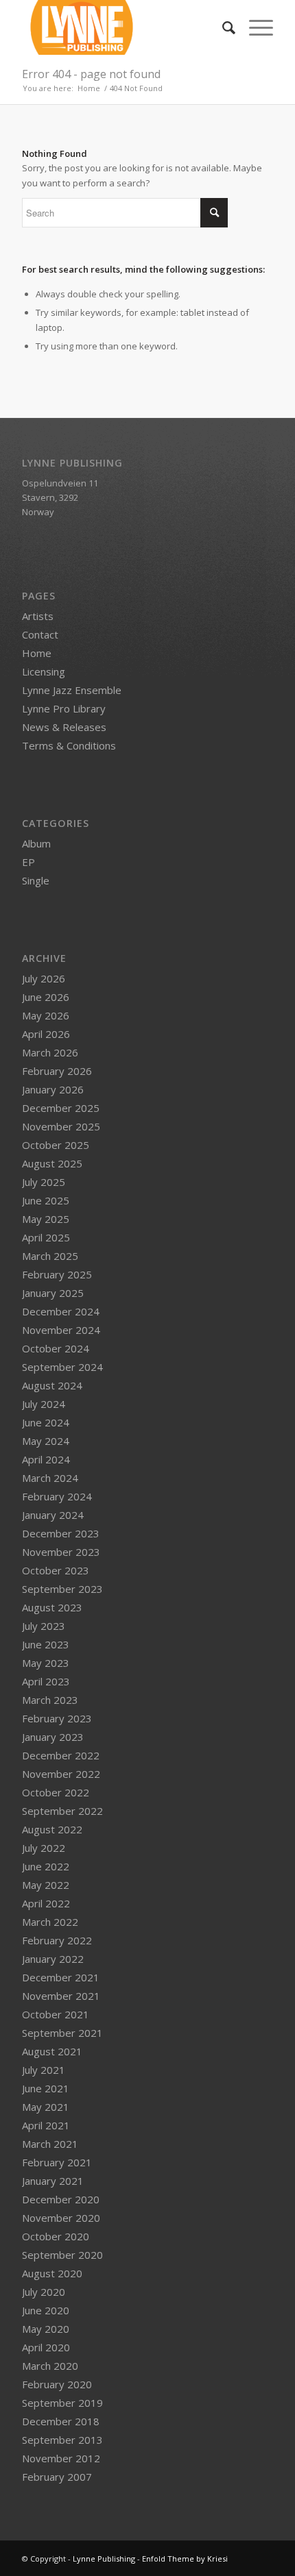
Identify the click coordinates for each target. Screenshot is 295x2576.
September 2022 (62, 1811)
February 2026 (57, 1071)
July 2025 (44, 1182)
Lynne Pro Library (64, 708)
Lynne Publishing (104, 2559)
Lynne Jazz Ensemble (72, 690)
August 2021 (52, 2051)
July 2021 (44, 2070)
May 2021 (46, 2107)
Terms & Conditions (69, 745)
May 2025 (46, 1219)
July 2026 (44, 978)
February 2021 (57, 2162)
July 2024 (44, 1404)
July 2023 (44, 1626)
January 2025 (53, 1293)
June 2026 (46, 997)
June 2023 (46, 1644)
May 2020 (46, 2329)
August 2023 (52, 1607)
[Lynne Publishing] (122, 27)
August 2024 (52, 1385)
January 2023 (53, 1737)
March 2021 (50, 2144)
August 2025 (52, 1163)
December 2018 (61, 2421)
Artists (38, 616)
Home (37, 653)
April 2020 (46, 2347)
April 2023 (46, 1681)
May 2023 (46, 1663)
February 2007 (57, 2477)
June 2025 (46, 1200)
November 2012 (61, 2458)
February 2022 (57, 1940)
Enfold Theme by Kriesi (185, 2559)
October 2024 (56, 1348)
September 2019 (62, 2403)
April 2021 (46, 2125)
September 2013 (62, 2440)
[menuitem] (222, 27)
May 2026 (46, 1015)
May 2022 (46, 1885)
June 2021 (46, 2088)
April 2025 (46, 1237)
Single (36, 880)
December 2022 (61, 1755)
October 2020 (56, 2236)
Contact (40, 634)
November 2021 (61, 1996)
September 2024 (62, 1367)
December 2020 (61, 2199)
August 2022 (52, 1829)
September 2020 (62, 2255)
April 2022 (46, 1903)
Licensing (44, 671)
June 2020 (46, 2310)
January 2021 (53, 2181)
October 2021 (56, 2014)
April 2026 (46, 1034)
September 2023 (62, 1589)
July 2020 (44, 2292)
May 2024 (46, 1441)
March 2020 (50, 2366)
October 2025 (56, 1145)
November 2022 (61, 1774)
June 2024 (46, 1422)
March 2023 (50, 1700)
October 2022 (56, 1792)
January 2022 (53, 1959)
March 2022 (50, 1922)
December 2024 (61, 1311)
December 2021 (61, 1977)
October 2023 (56, 1570)
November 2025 (61, 1126)
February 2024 (57, 1496)
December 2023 (61, 1533)
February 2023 (57, 1718)
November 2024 (61, 1330)
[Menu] (254, 27)
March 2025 (50, 1256)
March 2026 (50, 1052)
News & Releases (64, 727)
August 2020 (52, 2273)
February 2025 (57, 1274)
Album (36, 843)
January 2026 (53, 1089)
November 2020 (61, 2218)
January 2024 (53, 1515)
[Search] (222, 27)
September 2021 (62, 2033)
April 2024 (46, 1459)
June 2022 (46, 1866)
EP (28, 862)
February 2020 (57, 2384)
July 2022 (44, 1848)
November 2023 (61, 1552)
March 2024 (50, 1478)
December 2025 (61, 1108)
